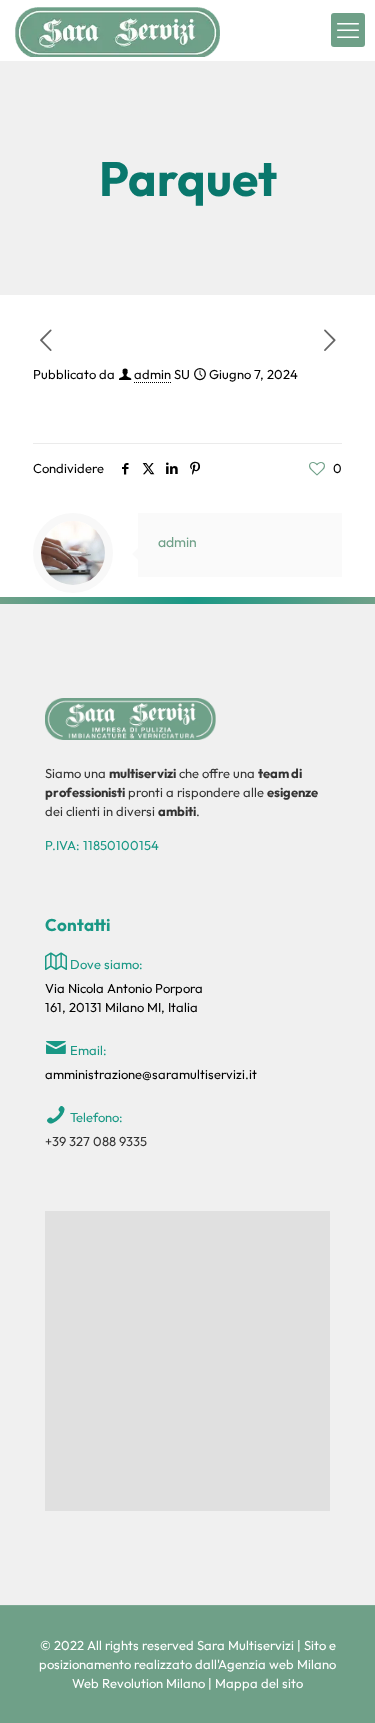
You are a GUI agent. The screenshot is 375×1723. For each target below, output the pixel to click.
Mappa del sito (259, 1683)
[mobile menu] (348, 30)
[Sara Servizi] (117, 30)
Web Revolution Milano (138, 1683)
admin (152, 374)
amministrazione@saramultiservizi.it (151, 1074)
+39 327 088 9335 (96, 1141)
